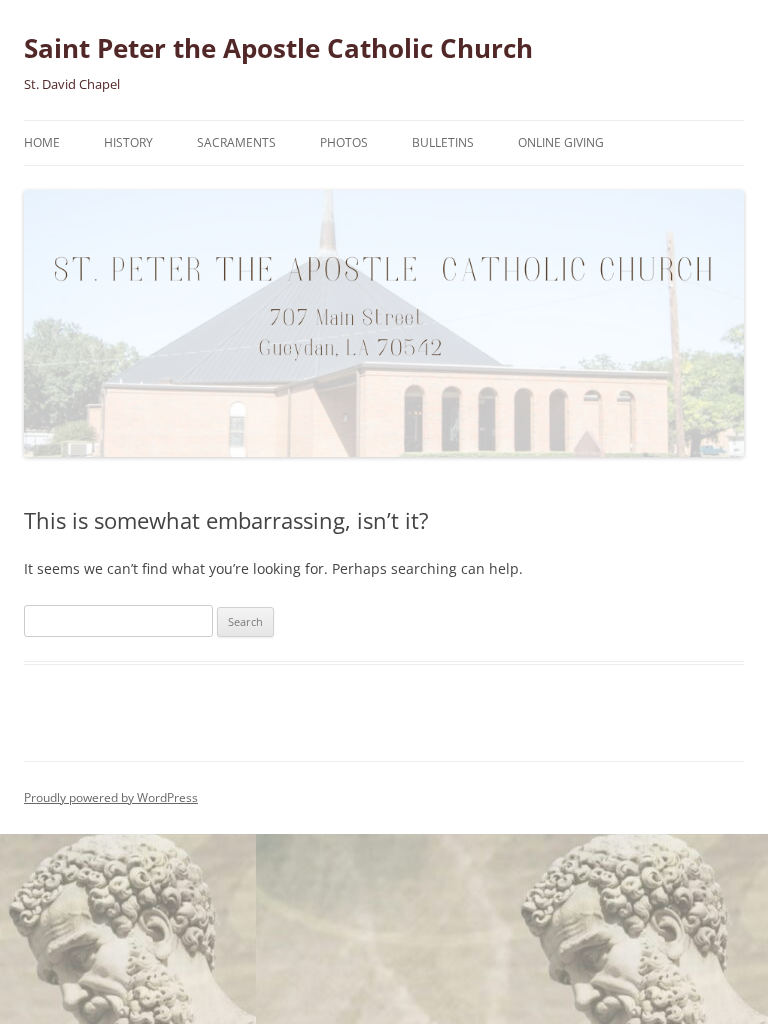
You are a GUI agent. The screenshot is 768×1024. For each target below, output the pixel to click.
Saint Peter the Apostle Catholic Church (278, 48)
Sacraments (236, 142)
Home (42, 142)
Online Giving (561, 142)
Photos (344, 142)
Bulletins (443, 142)
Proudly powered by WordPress (111, 797)
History (128, 142)
